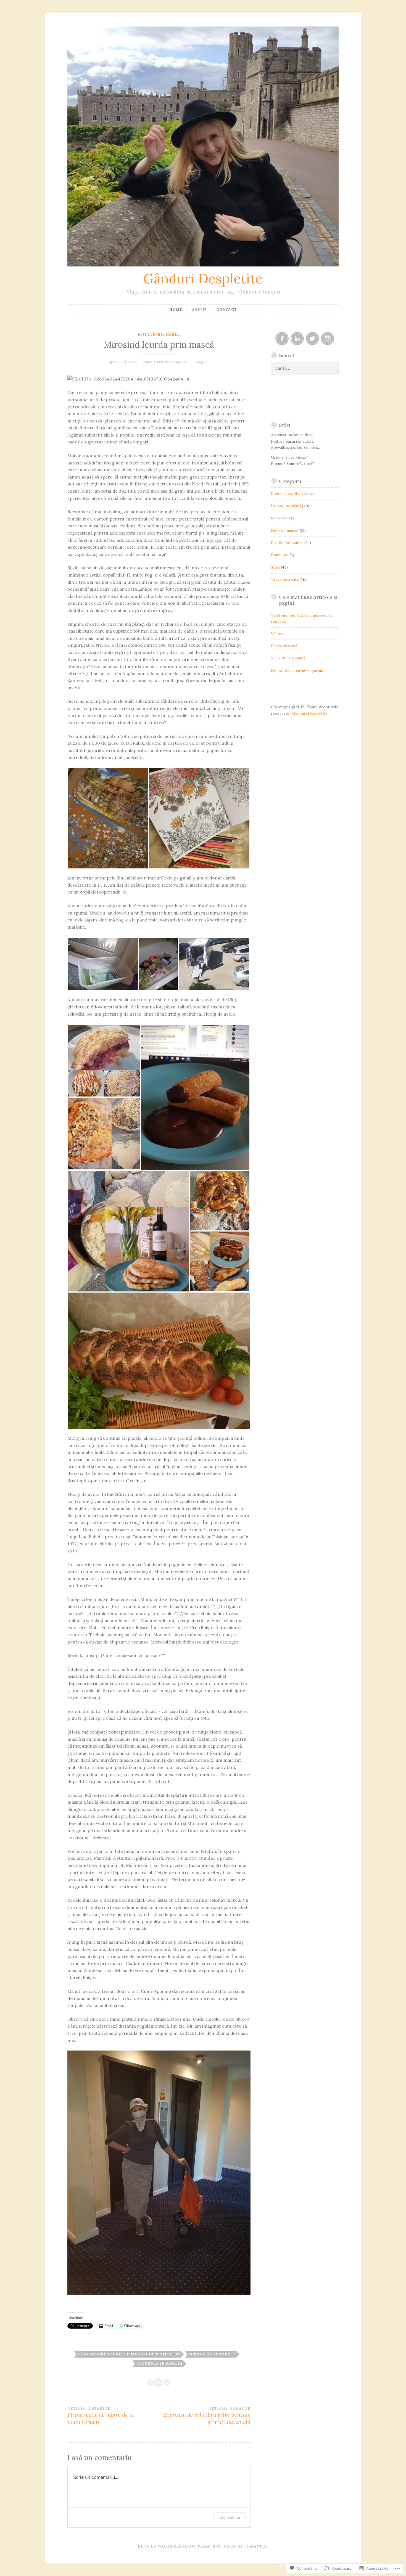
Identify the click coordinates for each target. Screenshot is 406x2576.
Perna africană (284, 646)
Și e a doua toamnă (288, 658)
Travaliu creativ (285, 579)
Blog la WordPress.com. (167, 2546)
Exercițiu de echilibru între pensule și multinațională (207, 2416)
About (199, 310)
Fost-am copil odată (290, 493)
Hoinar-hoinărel (159, 335)
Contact (227, 310)
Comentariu (230, 2517)
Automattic (253, 2546)
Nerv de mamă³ (285, 530)
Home (176, 310)
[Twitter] (312, 339)
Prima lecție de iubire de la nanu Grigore (101, 2416)
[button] (108, 818)
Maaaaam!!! (280, 518)
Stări (275, 567)
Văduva (277, 634)
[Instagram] (328, 339)
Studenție (280, 555)
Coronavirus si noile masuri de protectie (129, 2354)
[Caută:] (305, 368)
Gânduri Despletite (203, 278)
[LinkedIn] (297, 339)
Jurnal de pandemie (212, 2354)
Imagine (201, 362)
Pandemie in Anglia (159, 2364)
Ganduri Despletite (310, 713)
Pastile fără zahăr (287, 543)
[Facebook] (282, 339)
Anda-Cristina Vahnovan (165, 362)
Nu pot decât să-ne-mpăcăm (297, 670)
